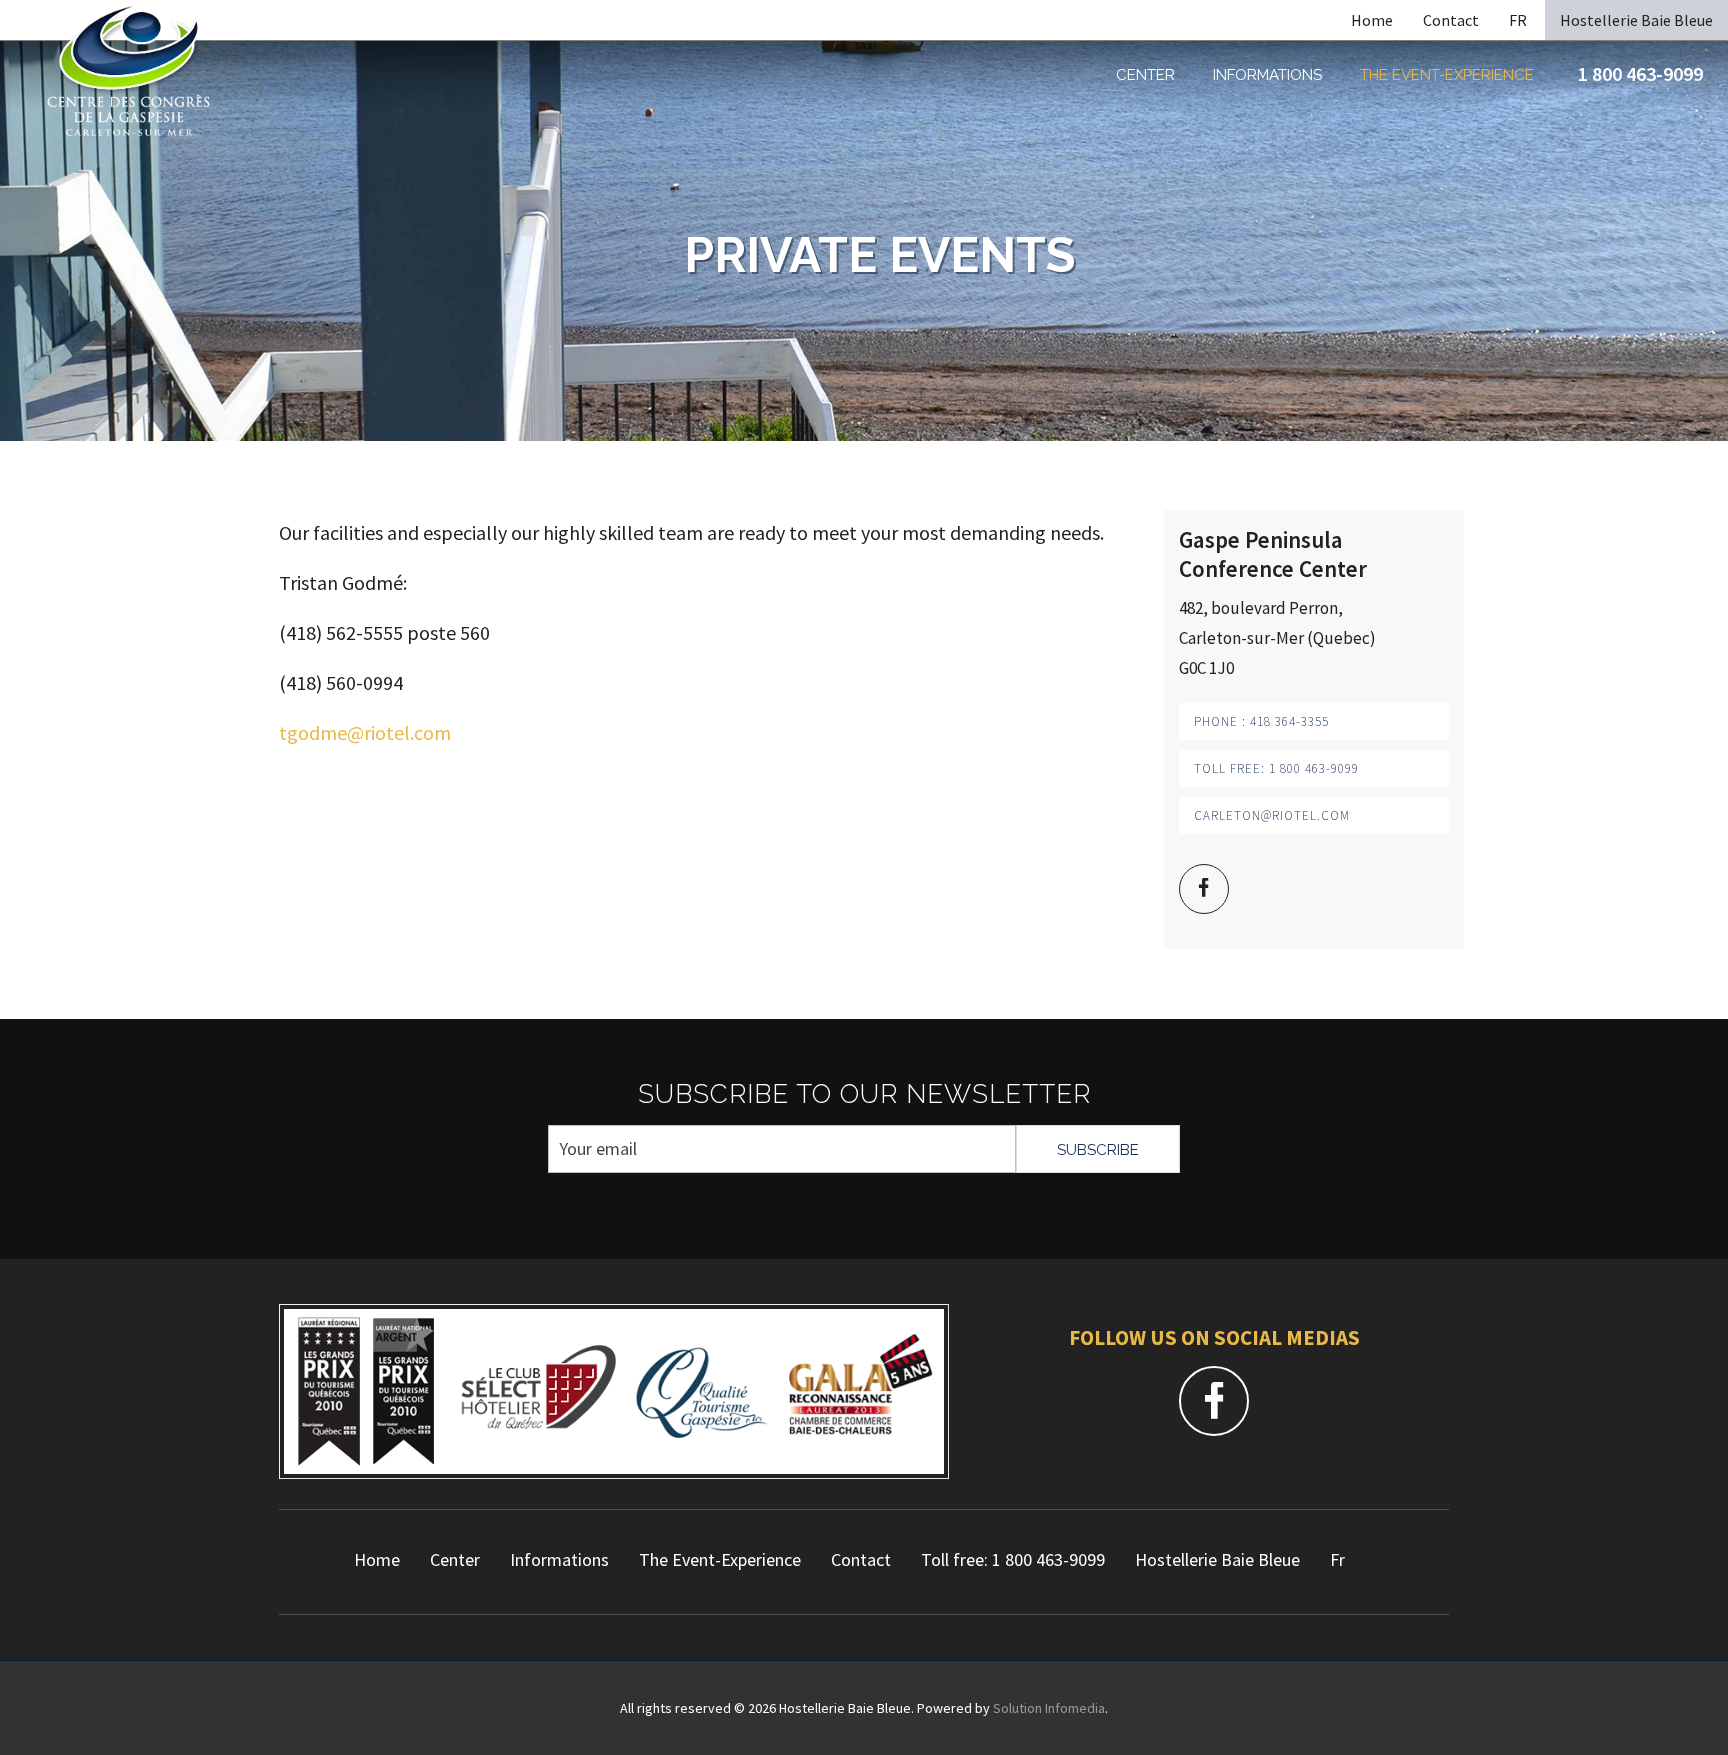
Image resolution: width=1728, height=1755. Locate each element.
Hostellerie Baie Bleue (1636, 20)
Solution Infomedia (1049, 1708)
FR (1518, 20)
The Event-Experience (1447, 75)
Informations (1267, 75)
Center (1145, 75)
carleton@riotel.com (1272, 815)
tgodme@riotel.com (365, 732)
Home (1372, 20)
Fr (1337, 1559)
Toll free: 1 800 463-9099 (1276, 768)
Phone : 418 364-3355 (1261, 721)
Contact (1451, 20)
